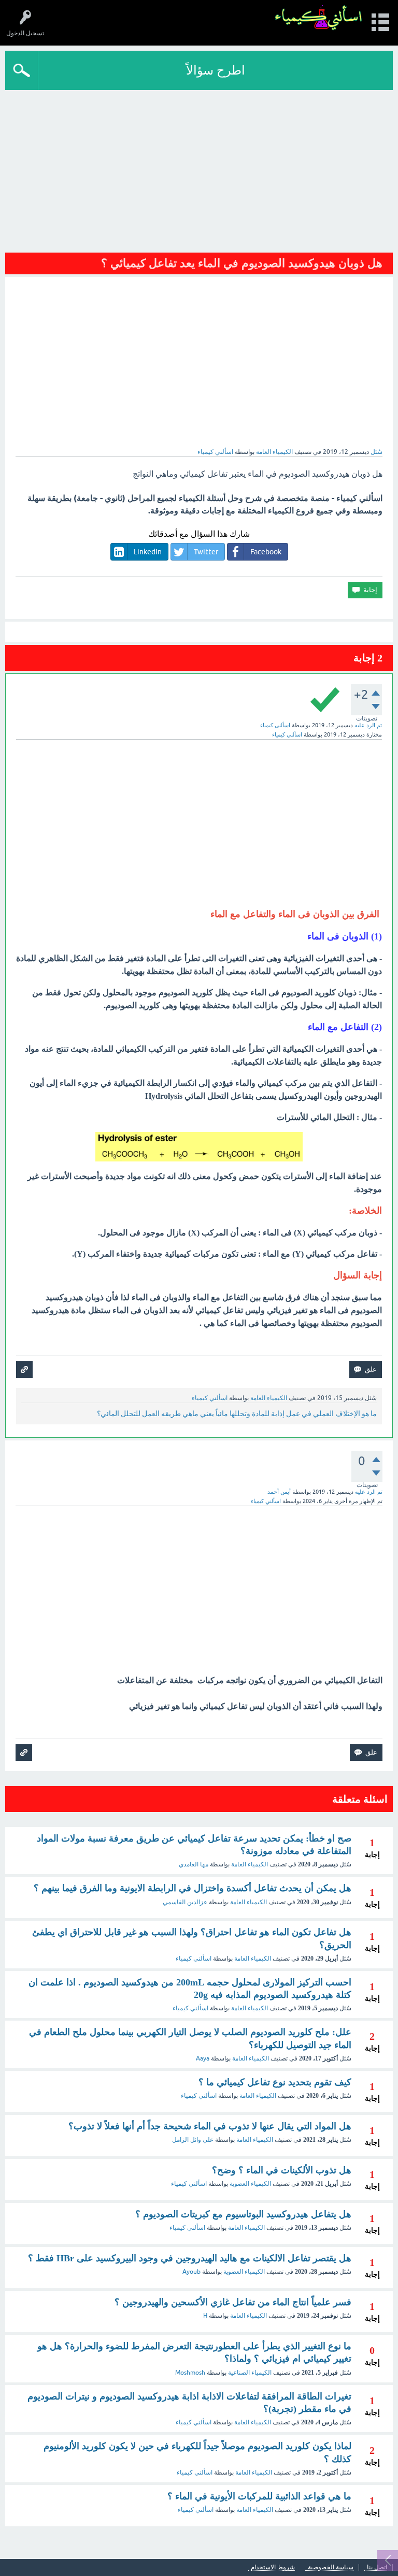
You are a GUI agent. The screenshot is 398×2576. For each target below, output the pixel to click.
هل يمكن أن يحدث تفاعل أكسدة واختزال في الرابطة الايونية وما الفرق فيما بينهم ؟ (193, 1888)
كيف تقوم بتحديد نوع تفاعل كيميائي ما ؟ (275, 2082)
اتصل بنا (377, 2567)
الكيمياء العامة (274, 452)
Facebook (266, 552)
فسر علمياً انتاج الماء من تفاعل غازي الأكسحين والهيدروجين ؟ (233, 2302)
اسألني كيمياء (194, 1959)
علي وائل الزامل (193, 2140)
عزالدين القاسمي (185, 1902)
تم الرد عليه (368, 725)
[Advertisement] (199, 168)
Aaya (203, 2058)
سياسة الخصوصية (331, 2567)
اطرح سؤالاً (216, 70)
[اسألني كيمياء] (318, 18)
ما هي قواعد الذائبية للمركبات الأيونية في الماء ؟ (259, 2496)
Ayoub (191, 2272)
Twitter (206, 552)
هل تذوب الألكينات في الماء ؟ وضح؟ (282, 2170)
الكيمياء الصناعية (250, 2373)
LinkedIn (148, 552)
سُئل (376, 452)
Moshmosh (190, 2373)
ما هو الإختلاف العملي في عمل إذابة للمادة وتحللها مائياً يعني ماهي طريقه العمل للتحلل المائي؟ (237, 1414)
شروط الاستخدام (273, 2567)
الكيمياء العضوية (250, 2184)
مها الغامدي (194, 1864)
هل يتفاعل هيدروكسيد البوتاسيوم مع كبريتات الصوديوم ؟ (243, 2214)
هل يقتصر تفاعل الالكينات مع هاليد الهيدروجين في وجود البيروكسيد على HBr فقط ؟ (190, 2258)
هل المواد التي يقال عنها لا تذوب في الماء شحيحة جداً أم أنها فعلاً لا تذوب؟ (210, 2126)
